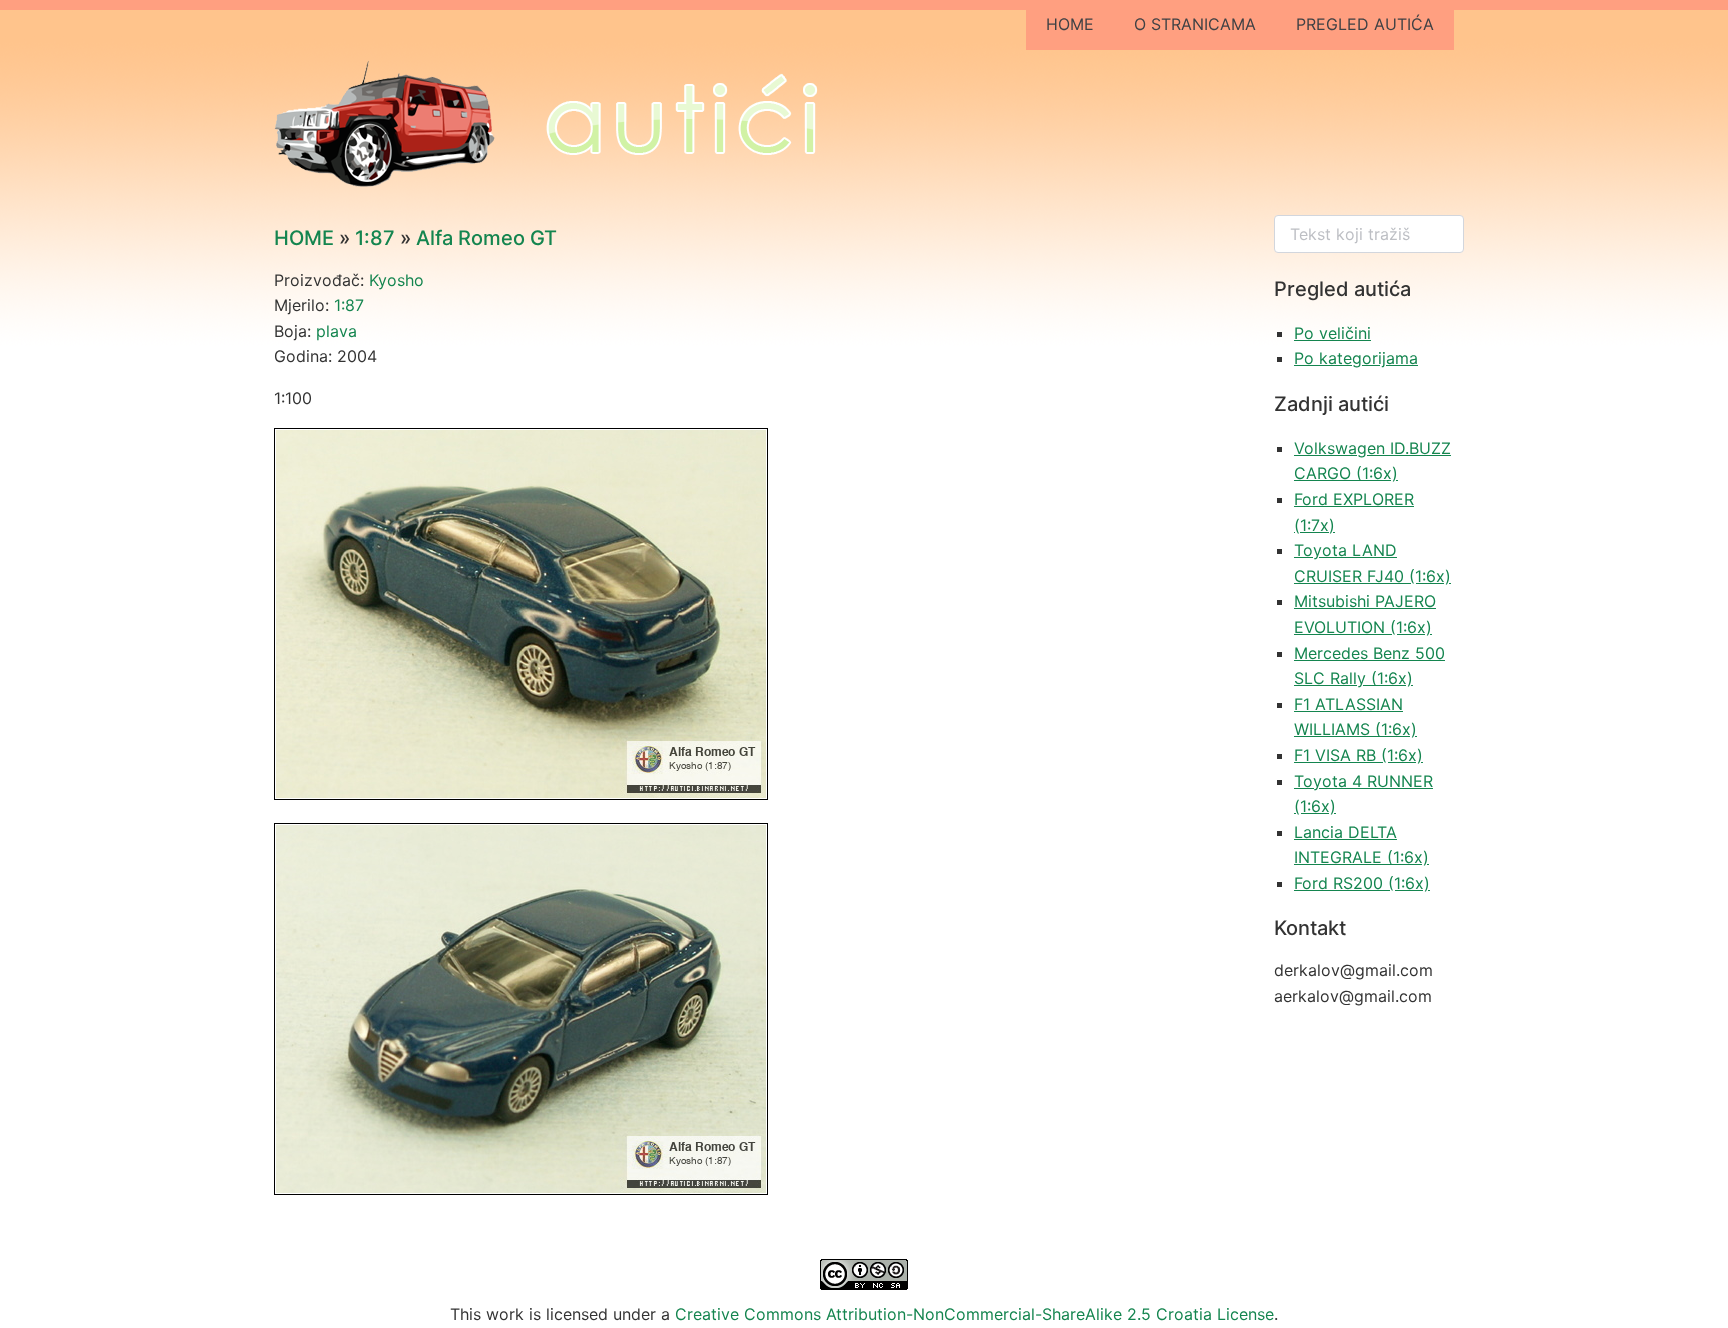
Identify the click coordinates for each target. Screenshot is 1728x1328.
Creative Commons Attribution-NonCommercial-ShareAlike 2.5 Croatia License (974, 1314)
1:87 (375, 238)
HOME (1070, 24)
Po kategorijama (1356, 358)
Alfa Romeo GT (486, 238)
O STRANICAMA (1195, 24)
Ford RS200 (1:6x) (1362, 883)
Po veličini (1332, 333)
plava (336, 331)
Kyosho (396, 280)
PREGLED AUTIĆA (1365, 24)
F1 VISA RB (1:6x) (1358, 755)
